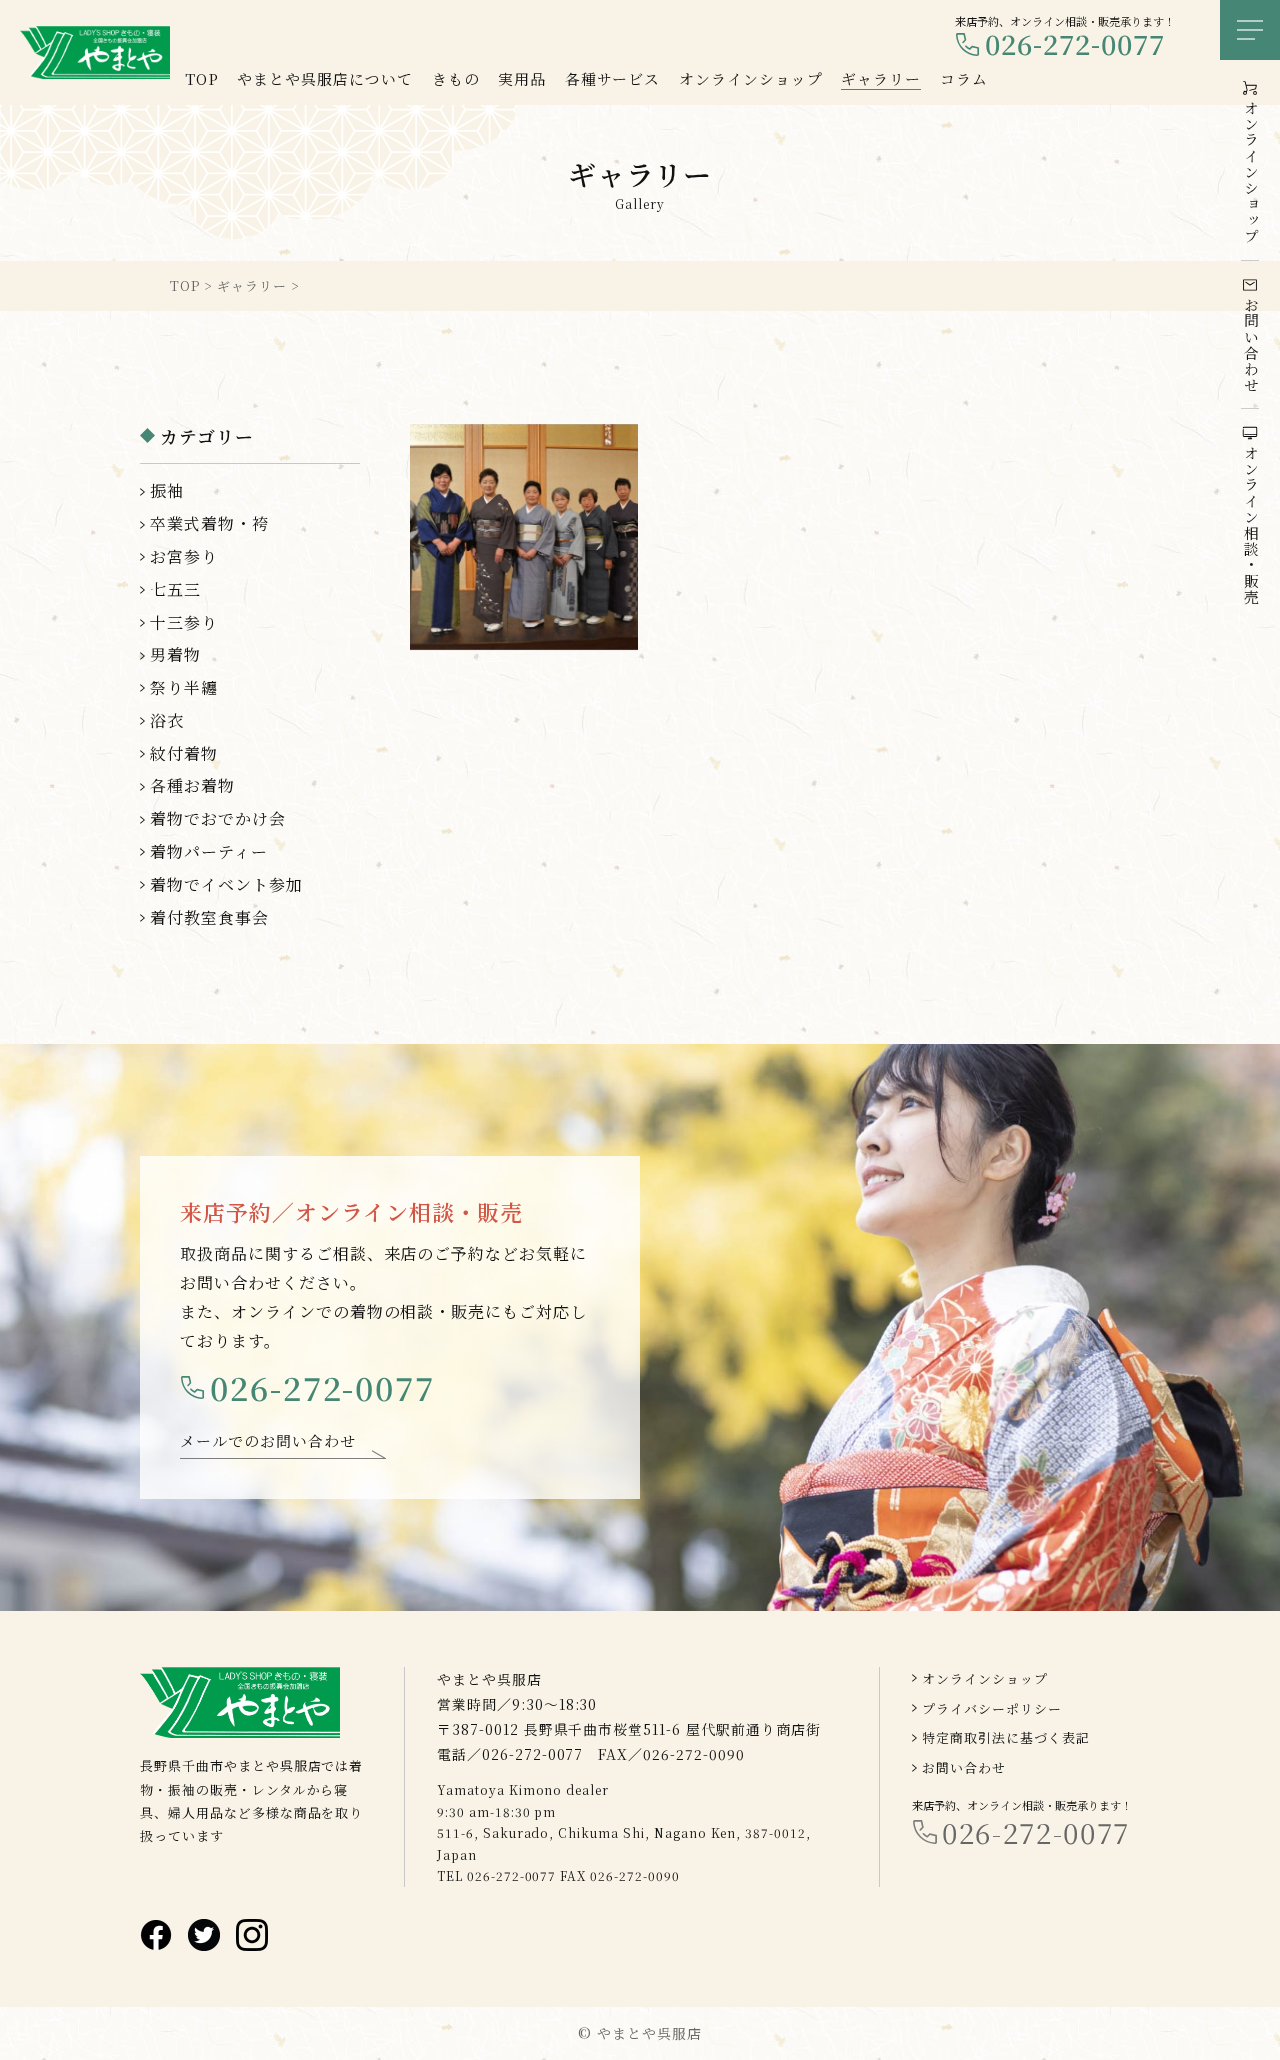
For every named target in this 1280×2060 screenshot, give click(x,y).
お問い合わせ (964, 1767)
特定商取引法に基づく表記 (1006, 1737)
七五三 (175, 589)
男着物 (175, 654)
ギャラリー (881, 78)
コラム (964, 78)
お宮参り (184, 556)
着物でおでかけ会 (218, 818)
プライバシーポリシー (992, 1708)
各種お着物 (192, 785)
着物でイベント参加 (226, 884)
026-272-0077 (1075, 44)
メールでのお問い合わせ (268, 1440)
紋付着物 (184, 753)
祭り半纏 (184, 687)
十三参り (184, 622)
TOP (202, 78)
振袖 (167, 490)
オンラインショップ (985, 1678)
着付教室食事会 (209, 917)
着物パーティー (209, 851)
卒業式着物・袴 (209, 523)
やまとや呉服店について (325, 78)
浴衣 (167, 720)
